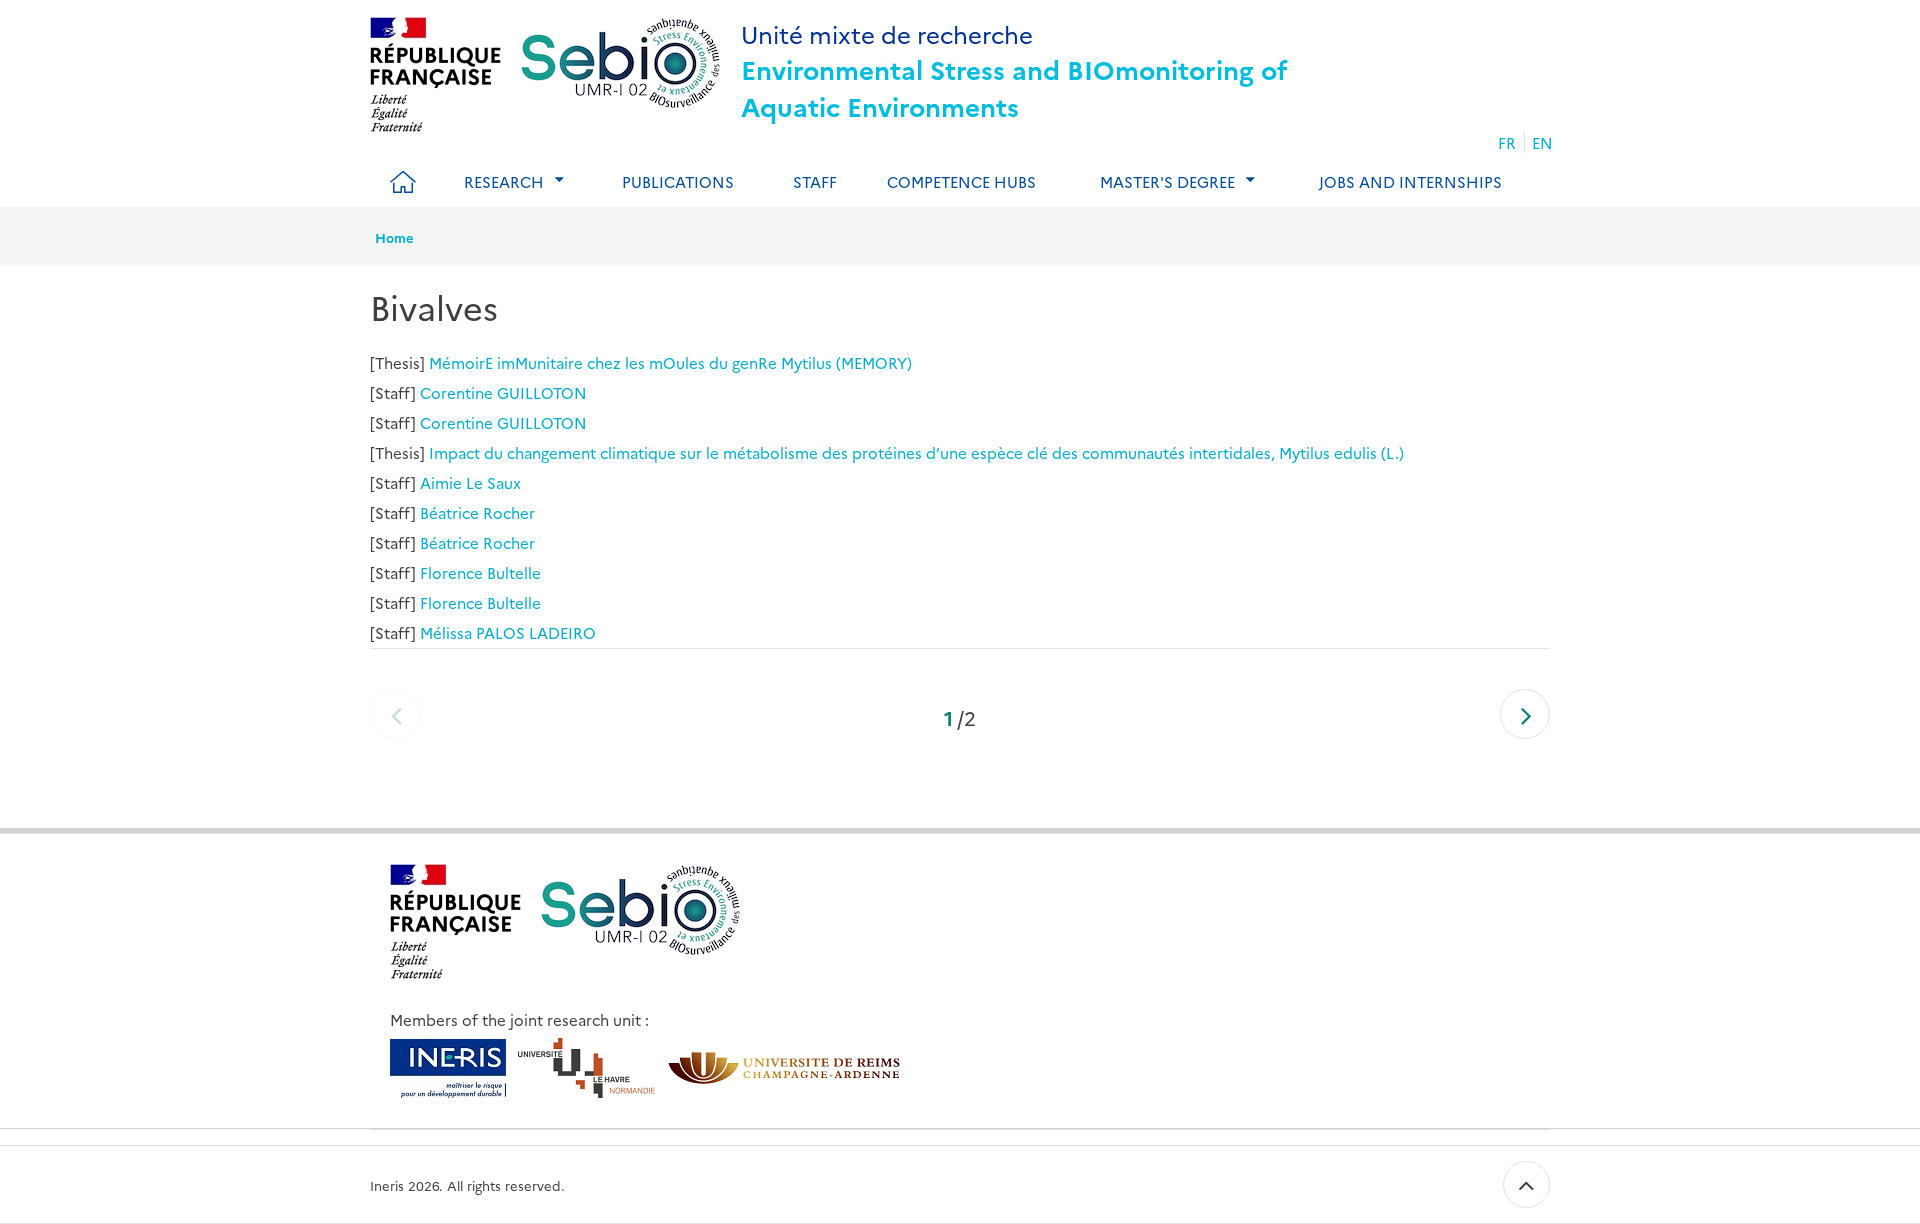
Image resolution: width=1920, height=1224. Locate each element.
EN (1542, 142)
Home (394, 237)
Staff (815, 181)
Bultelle (514, 572)
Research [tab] (504, 181)
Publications (678, 181)
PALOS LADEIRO (536, 632)
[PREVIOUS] (395, 714)
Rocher (509, 512)
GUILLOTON (542, 392)
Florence (451, 572)
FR (1507, 142)
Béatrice (449, 512)
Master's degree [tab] (1167, 181)
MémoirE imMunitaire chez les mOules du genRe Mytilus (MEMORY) (670, 362)
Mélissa (446, 632)
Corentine (456, 392)
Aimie (441, 482)
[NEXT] (1525, 714)
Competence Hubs (961, 181)
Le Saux (493, 482)
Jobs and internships (1410, 181)
